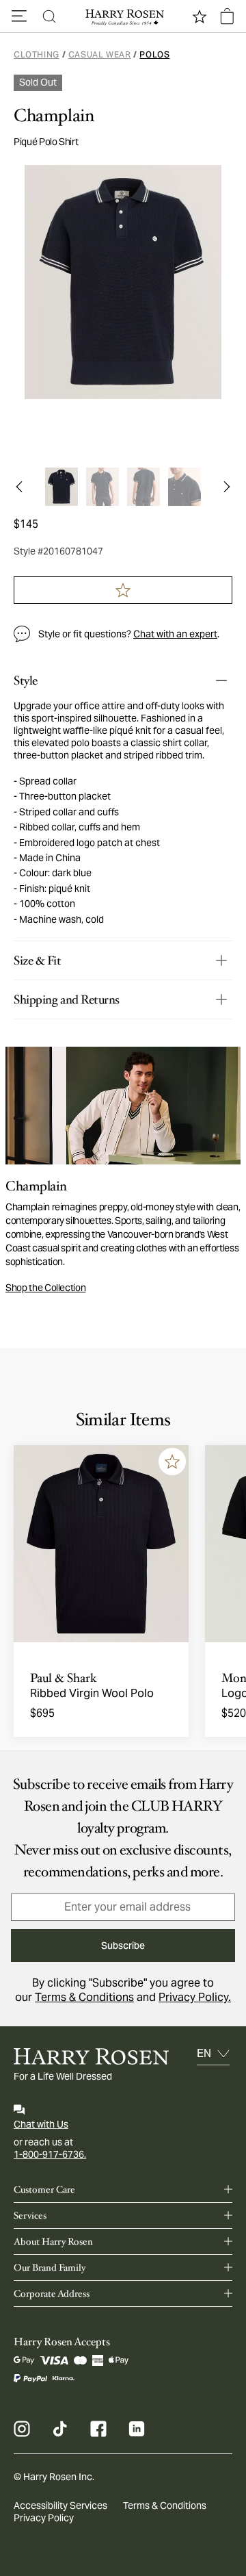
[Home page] (123, 16)
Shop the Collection (45, 1288)
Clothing (37, 54)
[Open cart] (227, 16)
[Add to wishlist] (172, 1462)
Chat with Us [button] (41, 2124)
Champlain (54, 116)
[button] (19, 16)
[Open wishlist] (200, 16)
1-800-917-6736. (50, 2154)
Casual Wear (100, 54)
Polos (154, 54)
